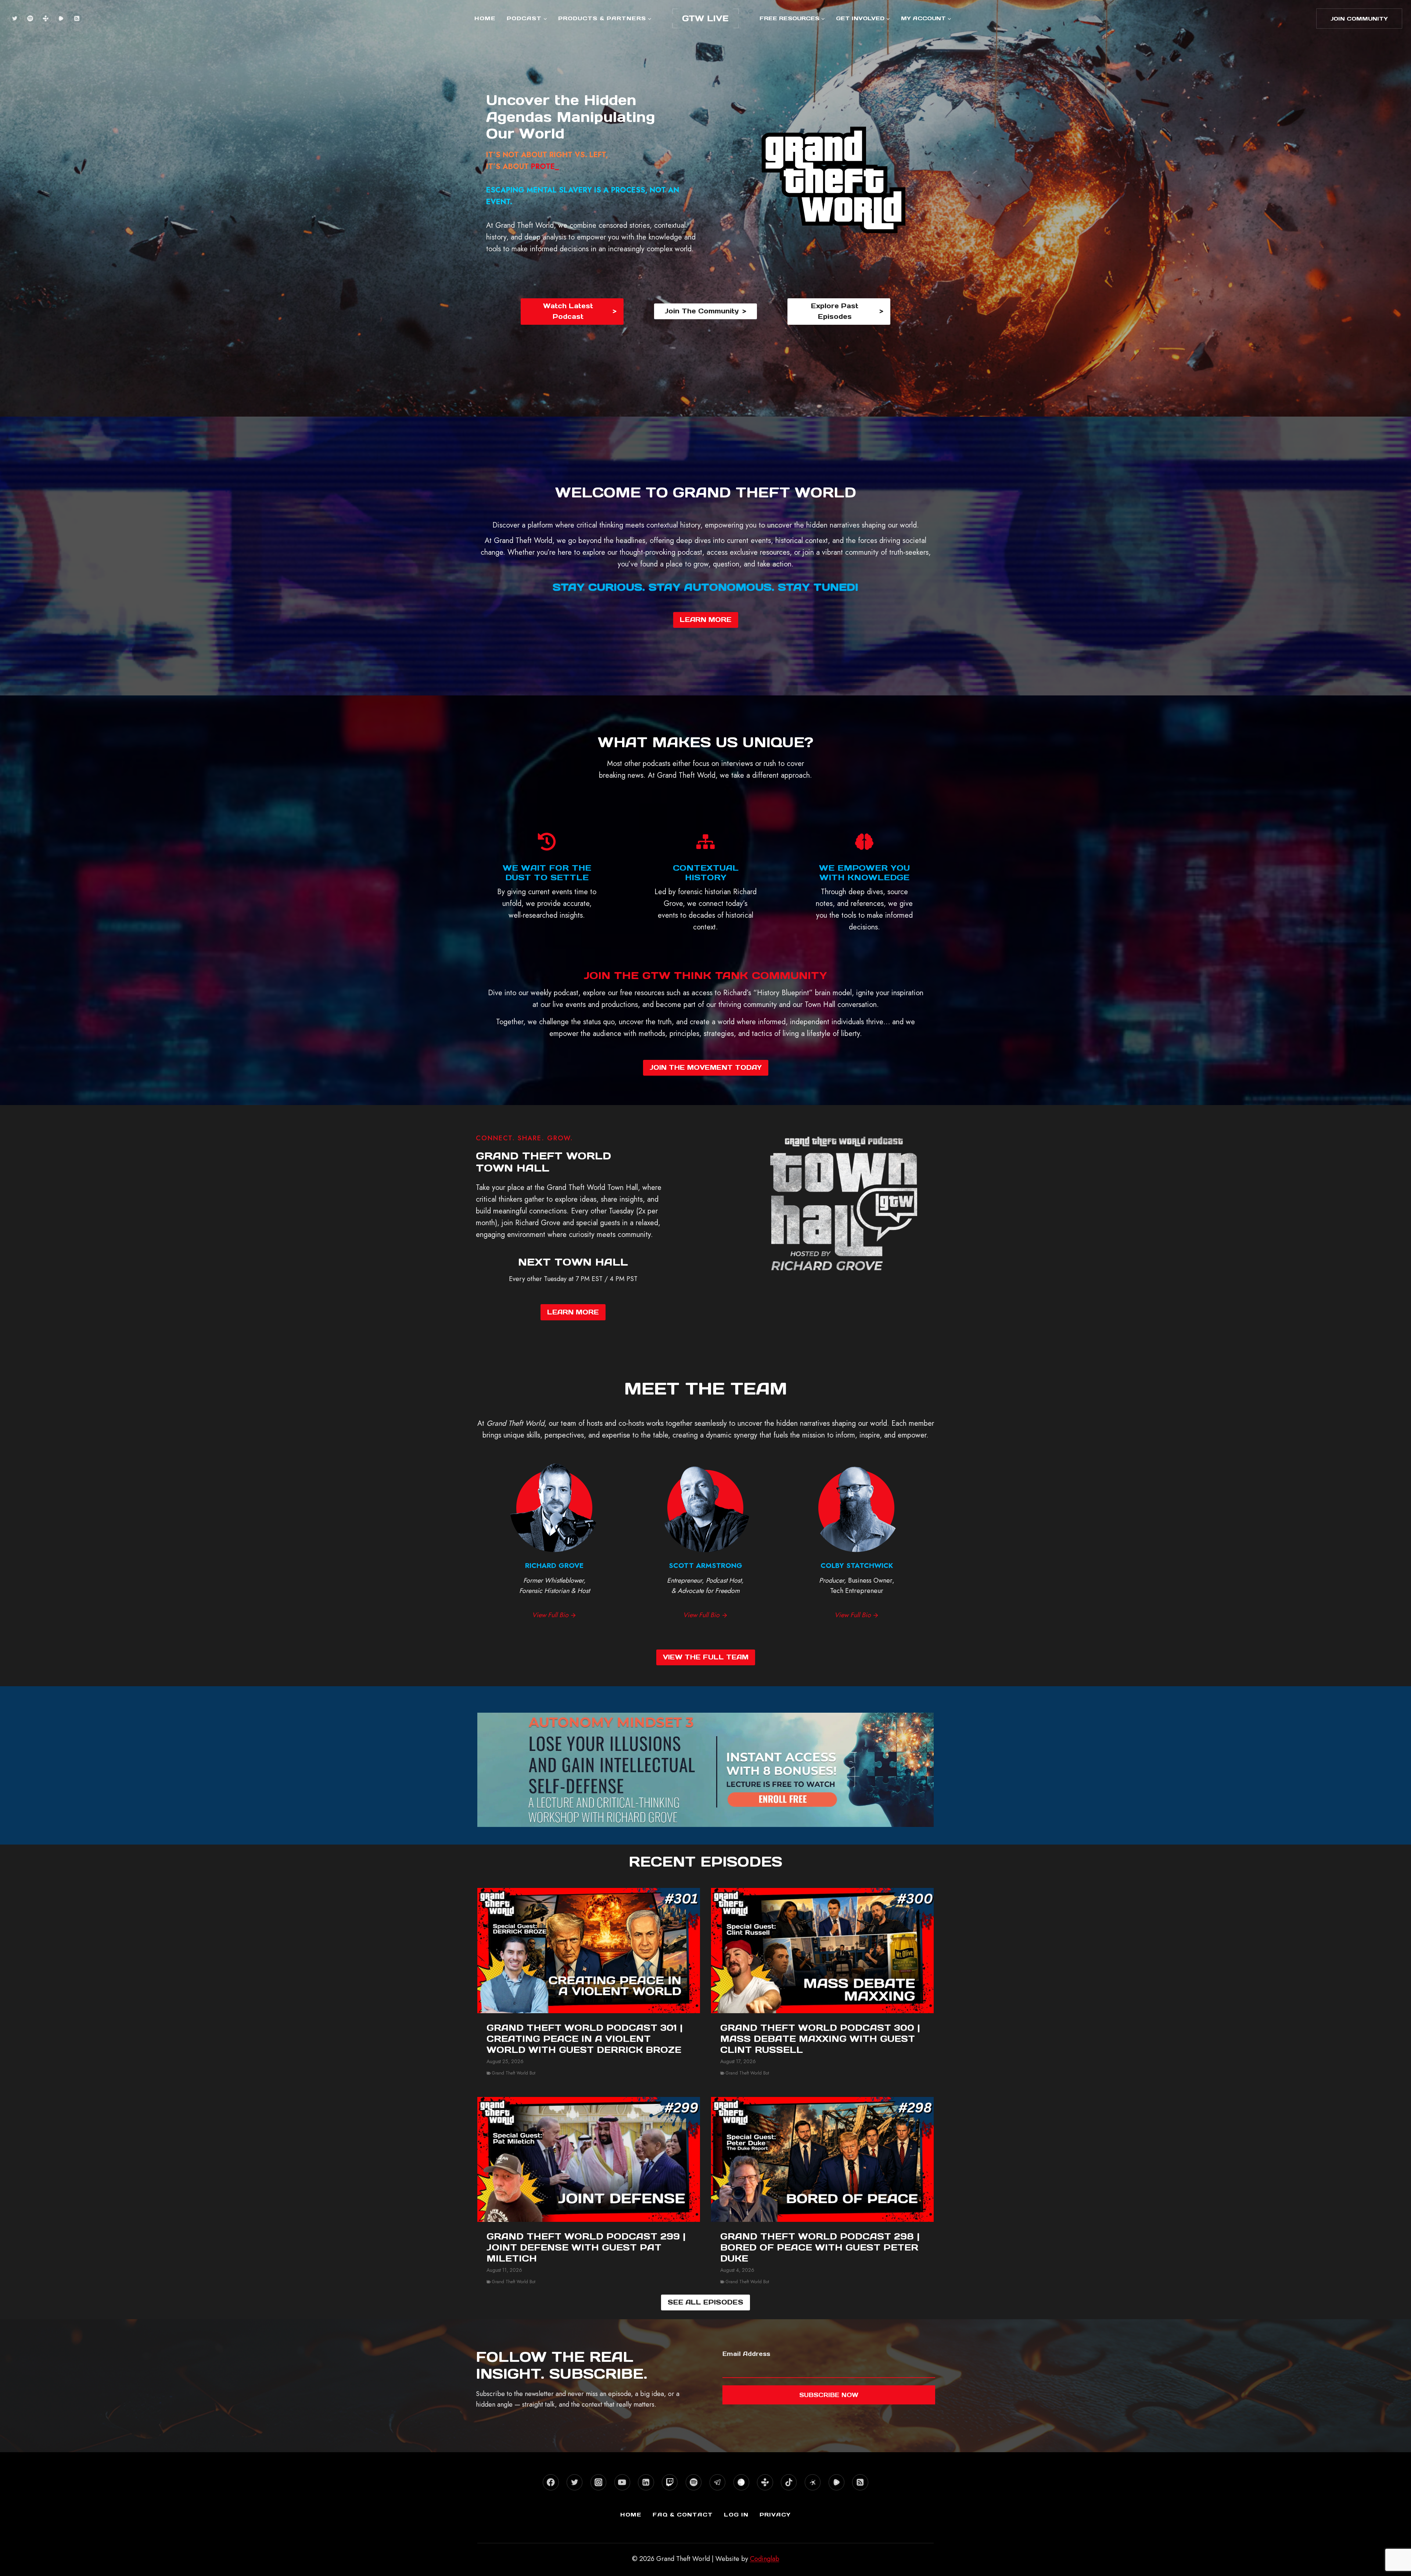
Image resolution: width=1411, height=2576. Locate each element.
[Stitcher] (741, 2482)
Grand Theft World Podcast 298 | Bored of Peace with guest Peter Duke (820, 2248)
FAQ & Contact (683, 2514)
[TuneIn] (46, 18)
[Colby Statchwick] (857, 1541)
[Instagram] (598, 2482)
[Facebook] (551, 2482)
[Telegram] (717, 2482)
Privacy (775, 2514)
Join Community (1359, 19)
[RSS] (76, 18)
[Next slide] (922, 1770)
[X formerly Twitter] (15, 18)
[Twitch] (670, 2482)
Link (706, 1725)
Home (485, 18)
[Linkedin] (646, 2482)
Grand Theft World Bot (514, 2073)
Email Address (746, 2354)
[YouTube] (622, 2482)
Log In (736, 2514)
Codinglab (765, 2559)
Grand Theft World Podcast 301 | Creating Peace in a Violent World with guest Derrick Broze (585, 2039)
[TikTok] (789, 2482)
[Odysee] (813, 2482)
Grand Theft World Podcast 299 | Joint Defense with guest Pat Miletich (586, 2248)
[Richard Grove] (554, 1541)
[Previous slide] (489, 1770)
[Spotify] (30, 18)
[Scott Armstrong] (705, 1541)
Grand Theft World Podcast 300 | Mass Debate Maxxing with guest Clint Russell (820, 2039)
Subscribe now (829, 2395)
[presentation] (589, 1951)
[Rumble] (61, 18)
